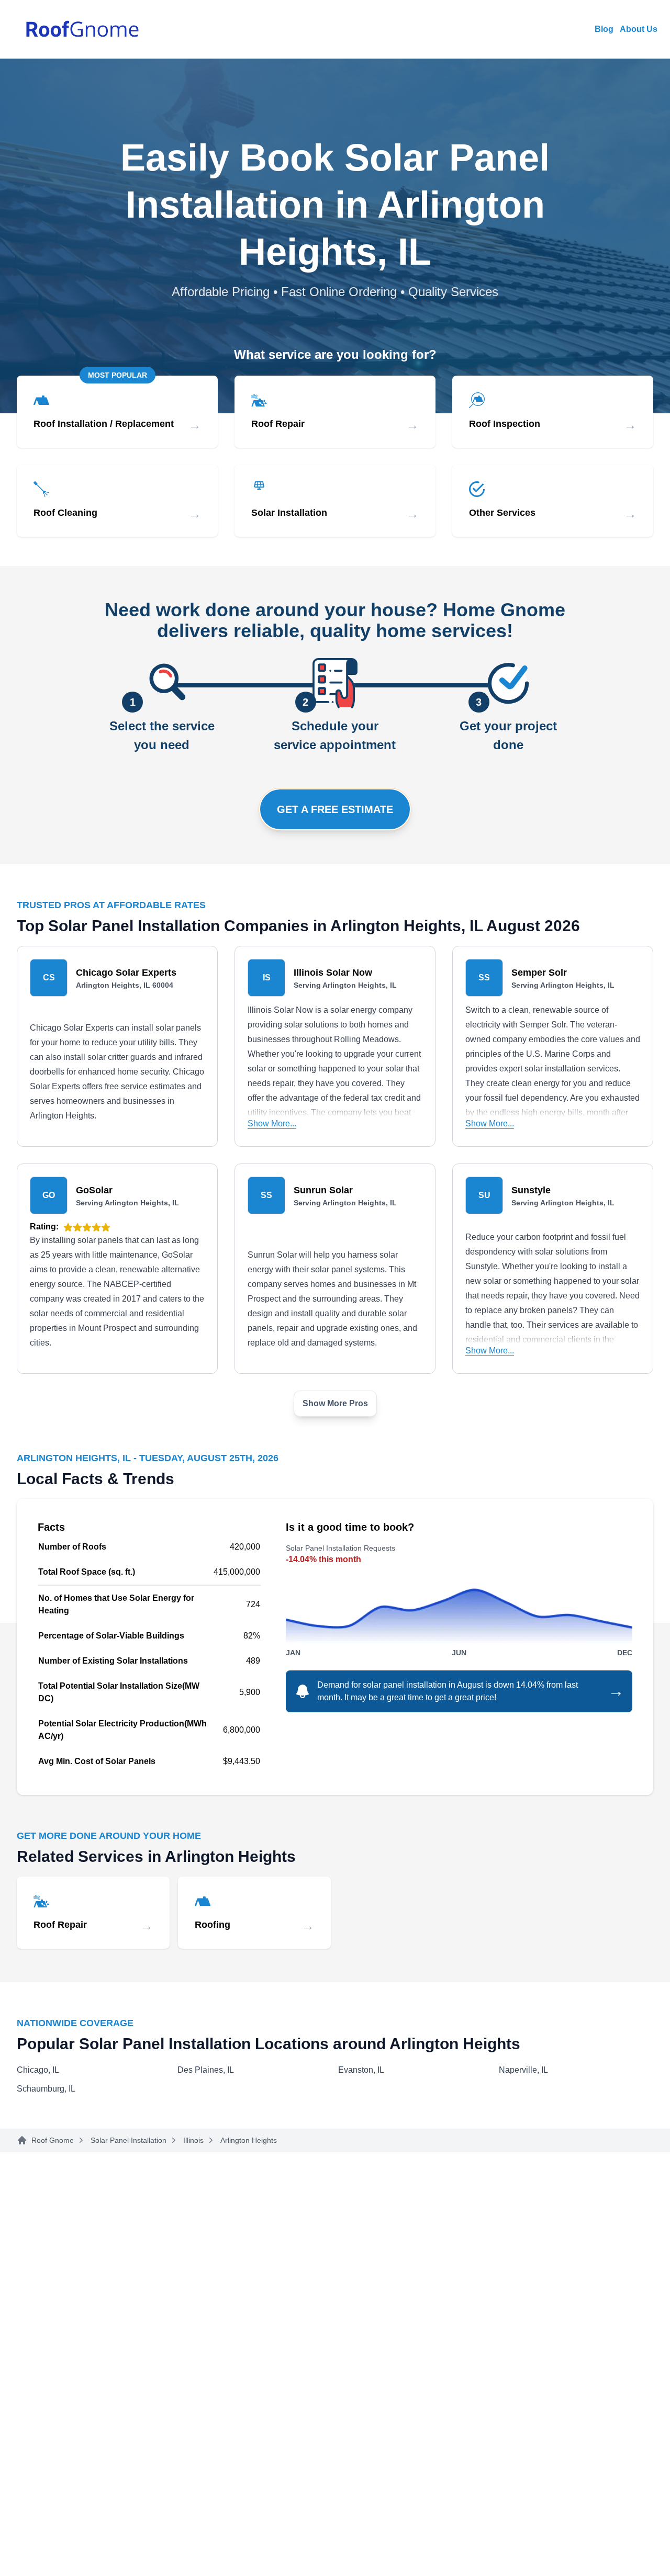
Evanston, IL (361, 2070)
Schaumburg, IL (46, 2089)
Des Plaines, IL (206, 2070)
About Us (639, 29)
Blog (604, 29)
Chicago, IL (38, 2070)
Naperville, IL (523, 2070)
